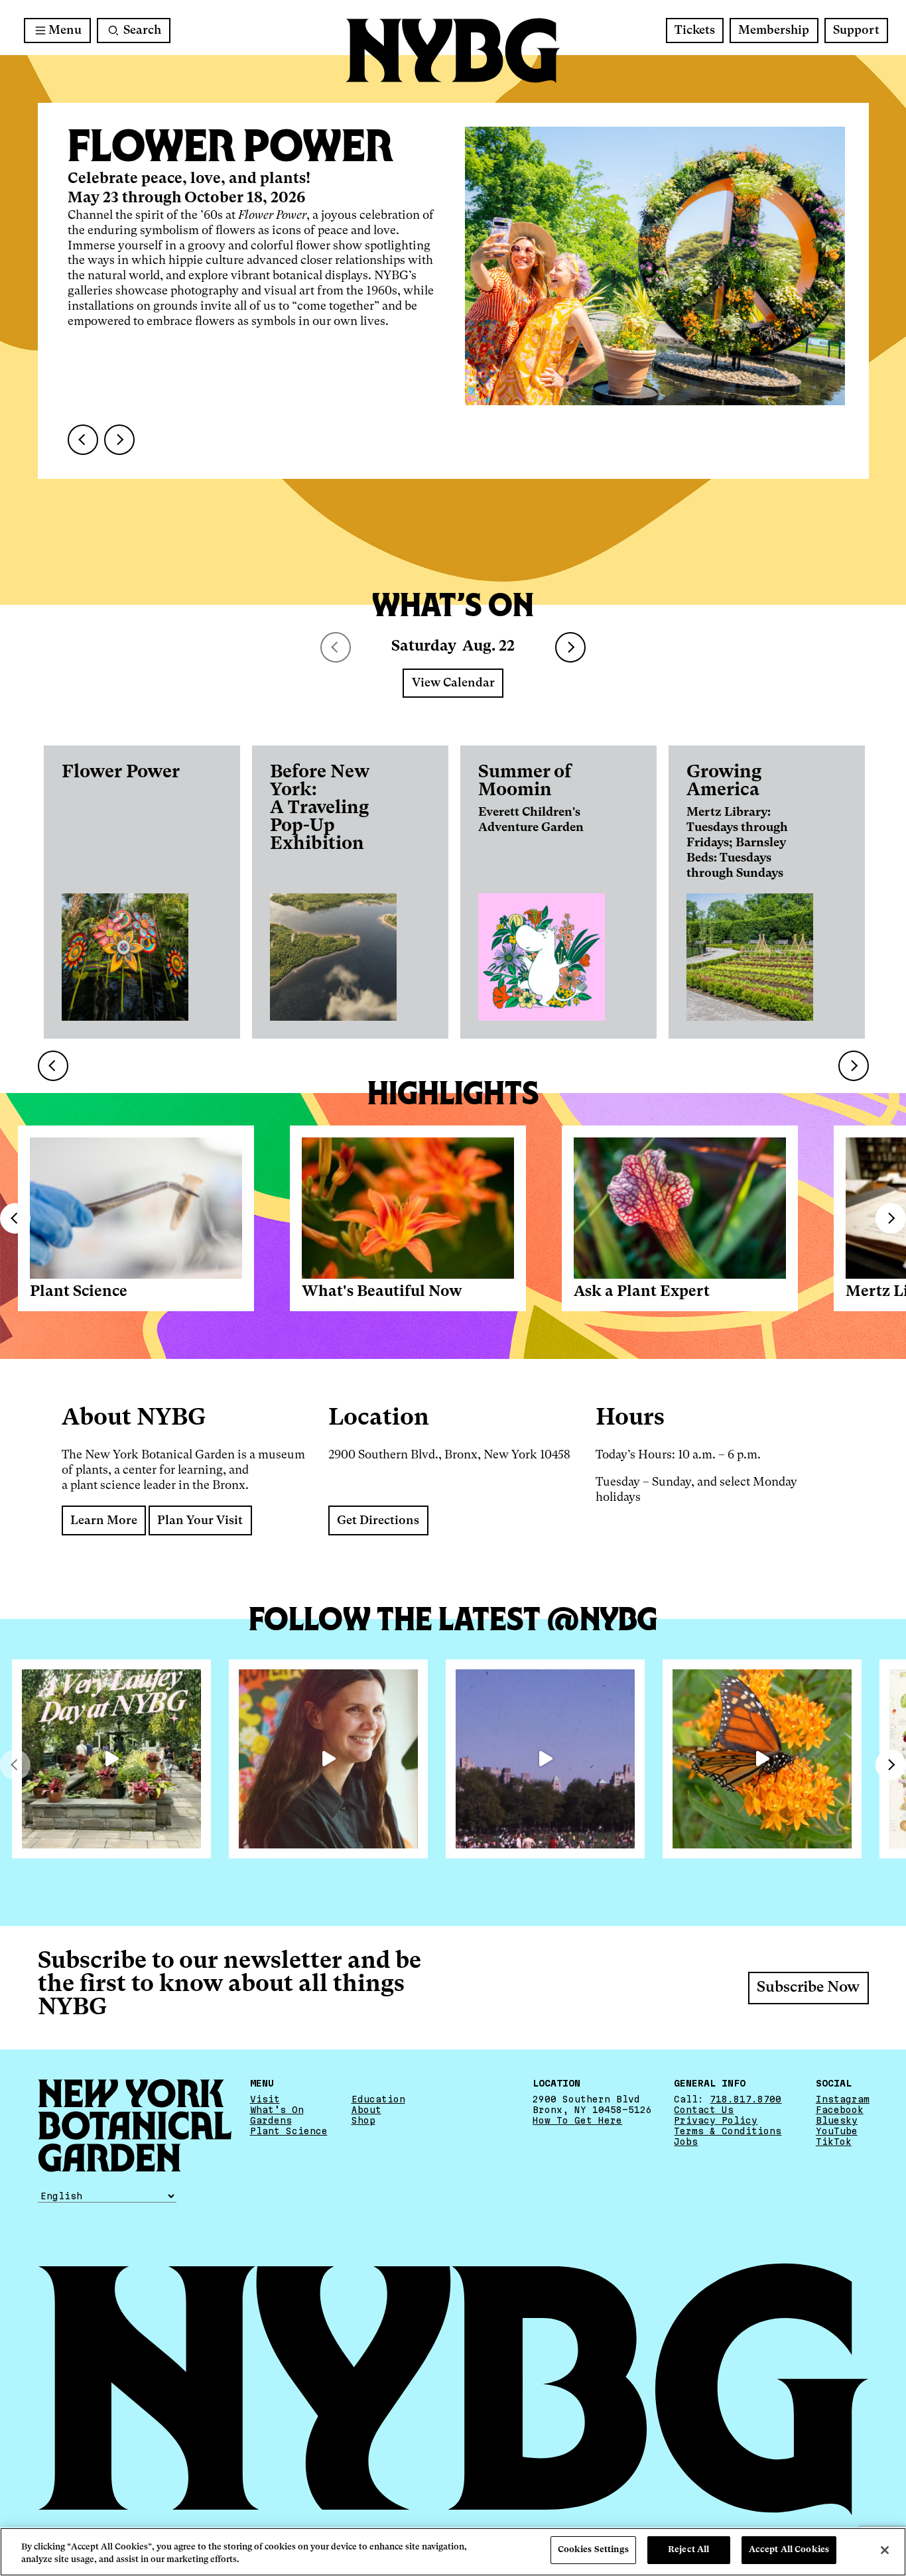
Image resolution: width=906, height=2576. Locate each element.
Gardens (271, 2120)
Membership (774, 31)
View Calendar (453, 683)
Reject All (688, 2550)
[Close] (885, 2550)
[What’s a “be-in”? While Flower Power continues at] (545, 1759)
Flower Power (121, 772)
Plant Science (79, 1292)
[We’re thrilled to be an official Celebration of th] (111, 1759)
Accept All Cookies (789, 2550)
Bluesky (837, 2120)
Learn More (104, 1521)
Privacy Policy (716, 2120)
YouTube (837, 2130)
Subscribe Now (808, 1988)
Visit (265, 2098)
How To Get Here (577, 2120)
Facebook (840, 2109)
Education (378, 2098)
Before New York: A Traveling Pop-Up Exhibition (320, 808)
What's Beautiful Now (382, 1292)
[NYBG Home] (453, 51)
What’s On (277, 2109)
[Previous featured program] (83, 440)
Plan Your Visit (200, 1521)
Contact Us (704, 2109)
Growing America (724, 781)
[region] (453, 2552)
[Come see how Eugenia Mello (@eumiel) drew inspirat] (328, 1759)
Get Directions (378, 1521)
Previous (15, 1218)
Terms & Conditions (728, 2130)
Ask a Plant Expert (642, 1292)
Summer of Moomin (525, 781)
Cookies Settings (593, 2550)
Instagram (843, 2098)
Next (570, 647)
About (366, 2109)
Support (856, 31)
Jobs (686, 2142)
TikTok (834, 2142)
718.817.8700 (745, 2098)
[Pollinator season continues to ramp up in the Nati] (762, 1759)
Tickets (695, 31)
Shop (363, 2120)
